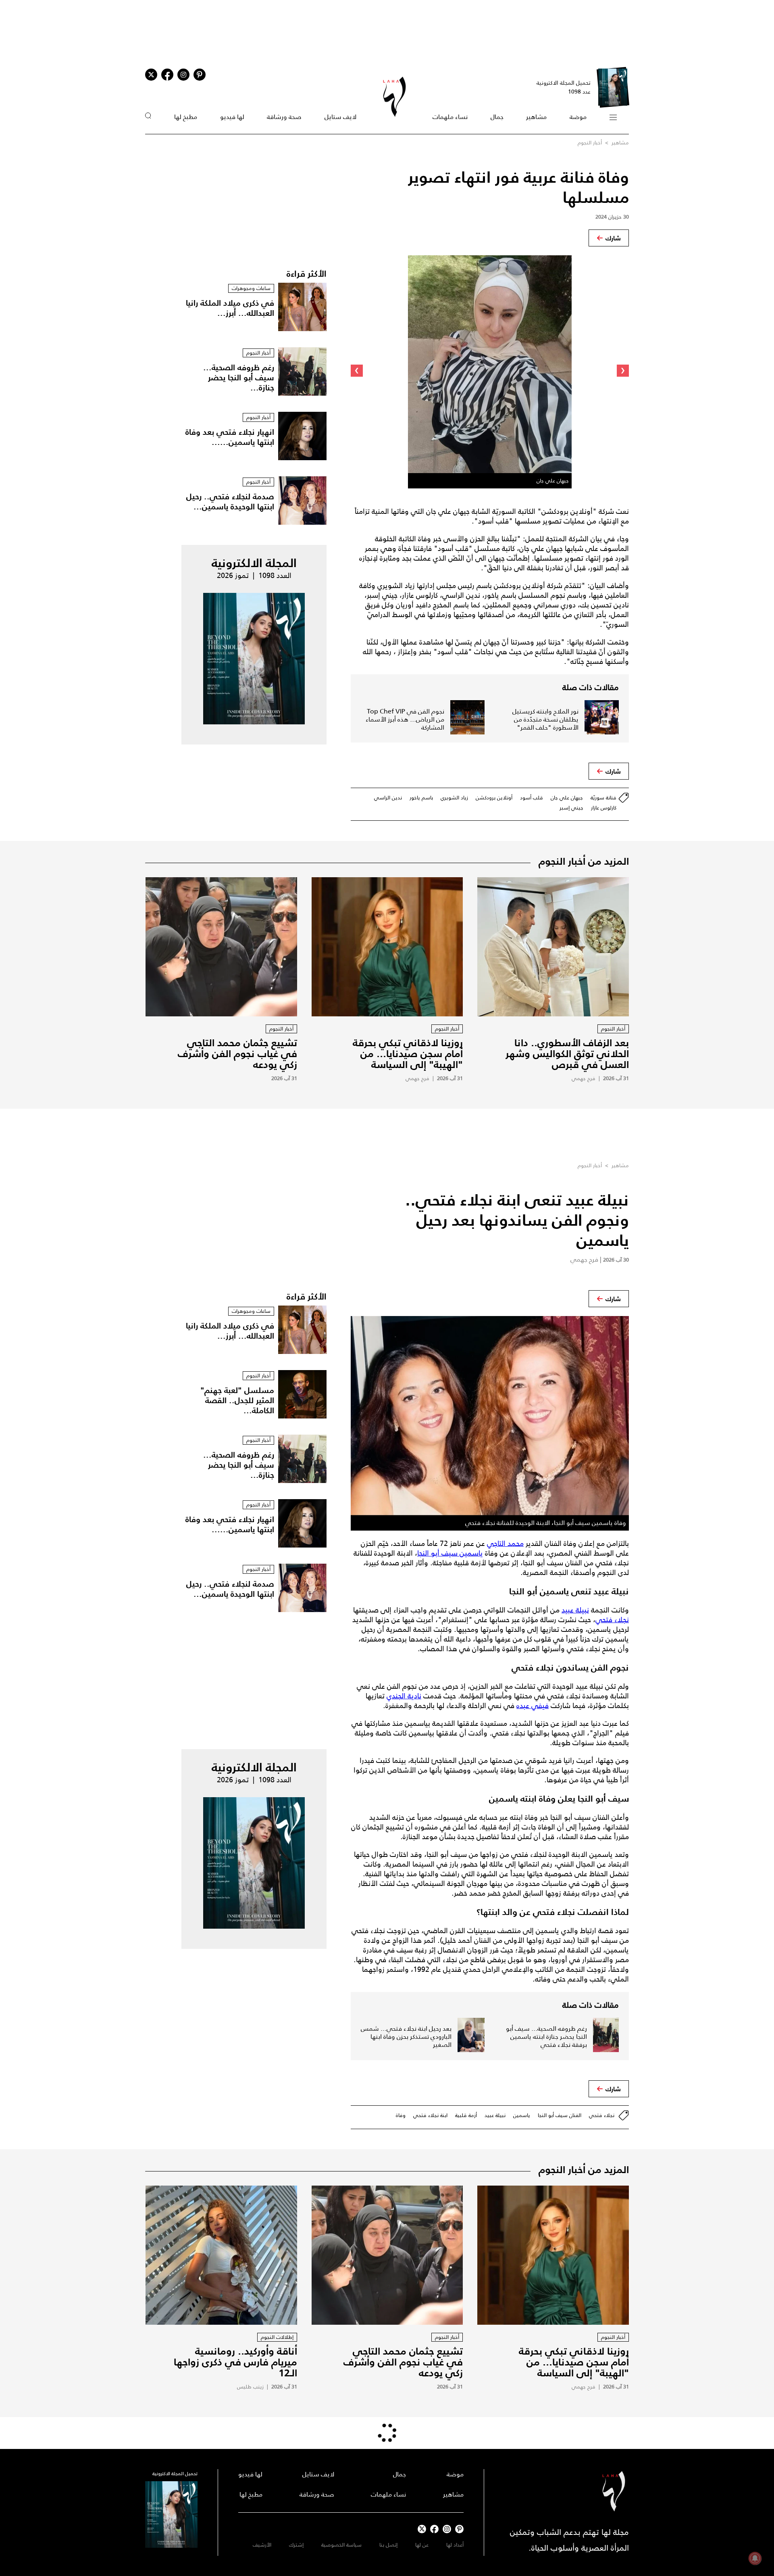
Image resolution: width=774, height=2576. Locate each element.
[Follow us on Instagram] (183, 75)
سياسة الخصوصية (341, 2545)
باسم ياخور (421, 798)
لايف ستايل (340, 117)
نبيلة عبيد (575, 1610)
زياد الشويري (454, 798)
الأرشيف (262, 2545)
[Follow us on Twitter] (151, 75)
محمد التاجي (505, 1544)
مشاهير (536, 117)
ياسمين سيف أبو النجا (450, 1553)
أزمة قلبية (466, 2115)
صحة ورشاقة (284, 117)
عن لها (422, 2545)
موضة (578, 117)
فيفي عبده (533, 1706)
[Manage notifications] (755, 2558)
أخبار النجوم (590, 143)
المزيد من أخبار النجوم (584, 861)
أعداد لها (455, 2545)
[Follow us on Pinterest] (200, 75)
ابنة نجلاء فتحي (430, 2115)
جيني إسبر (571, 808)
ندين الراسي (388, 798)
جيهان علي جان (567, 798)
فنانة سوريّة (603, 798)
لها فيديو (232, 117)
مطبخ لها (186, 117)
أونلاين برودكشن (494, 798)
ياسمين (522, 2115)
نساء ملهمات (450, 117)
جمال (497, 117)
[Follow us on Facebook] (434, 2529)
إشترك (296, 2545)
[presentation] (623, 371)
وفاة (401, 2115)
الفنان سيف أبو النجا (560, 2115)
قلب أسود (532, 798)
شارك (613, 238)
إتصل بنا (388, 2545)
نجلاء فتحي (612, 1620)
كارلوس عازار (604, 808)
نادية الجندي (404, 1696)
